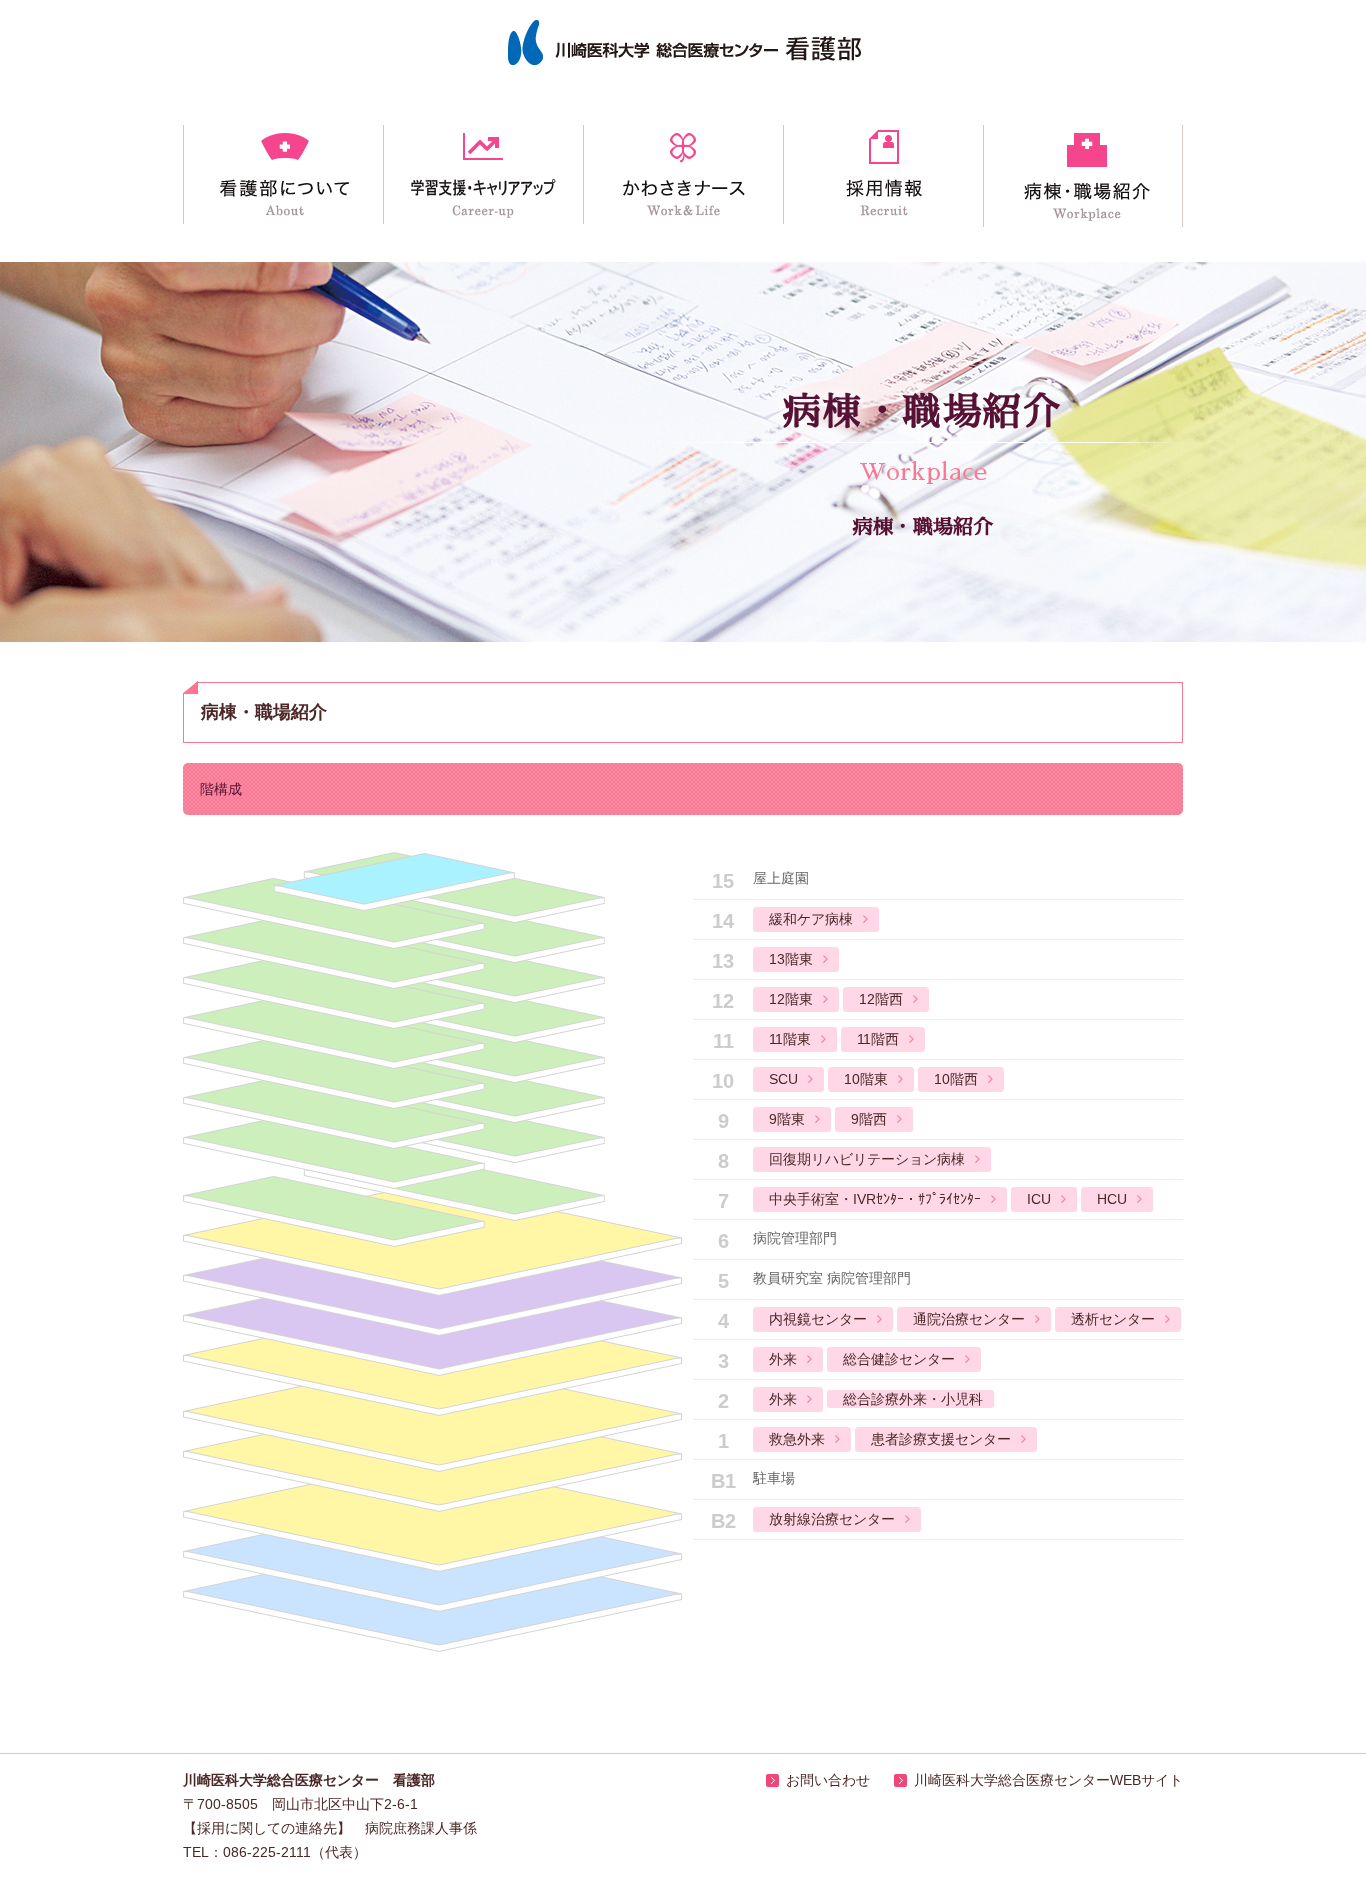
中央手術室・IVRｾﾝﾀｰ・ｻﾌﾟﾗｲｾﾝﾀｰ (875, 1199)
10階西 (956, 1079)
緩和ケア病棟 (811, 919)
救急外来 (797, 1439)
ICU (1039, 1199)
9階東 (787, 1119)
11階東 (790, 1039)
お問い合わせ (828, 1780)
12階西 (881, 999)
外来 (783, 1359)
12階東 (791, 999)
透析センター (1113, 1319)
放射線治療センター (832, 1519)
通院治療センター (969, 1319)
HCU (1112, 1199)
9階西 (869, 1119)
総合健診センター (899, 1359)
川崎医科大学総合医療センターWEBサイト (1048, 1780)
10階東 (866, 1079)
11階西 (878, 1039)
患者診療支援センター (941, 1439)
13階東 (791, 959)
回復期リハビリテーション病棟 (867, 1159)
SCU (783, 1079)
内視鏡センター (818, 1319)
